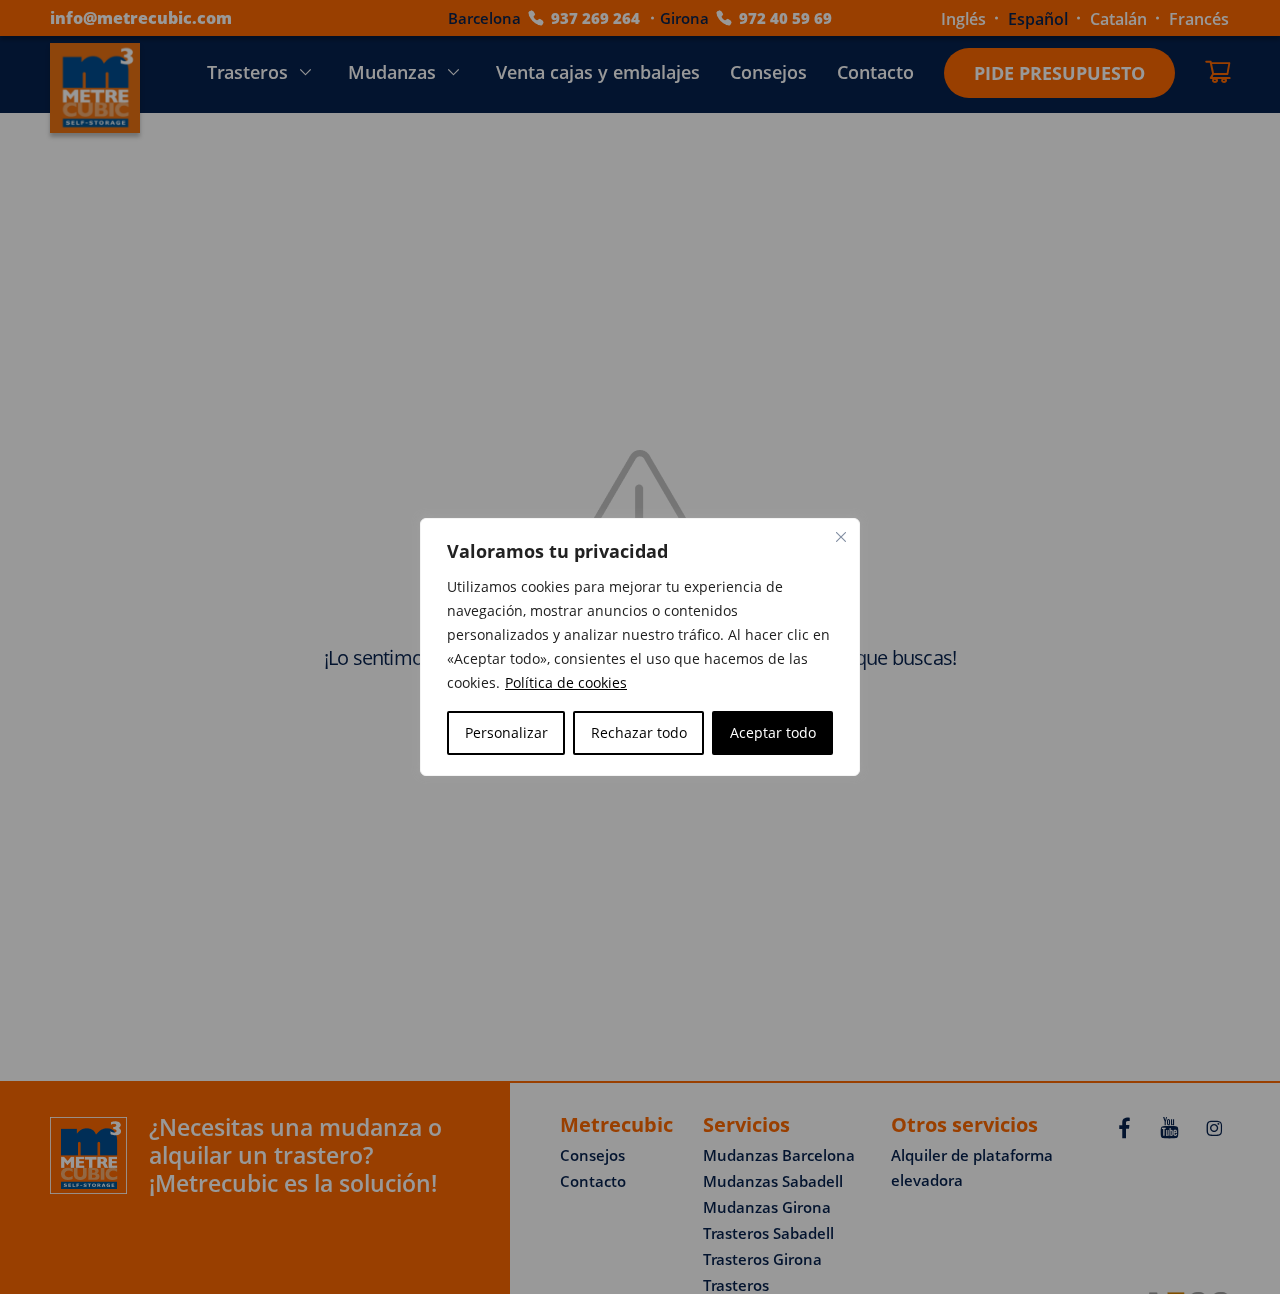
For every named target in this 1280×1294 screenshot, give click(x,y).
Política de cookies (566, 682)
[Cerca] (841, 537)
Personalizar (506, 732)
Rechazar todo (639, 732)
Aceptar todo (773, 732)
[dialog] (640, 647)
